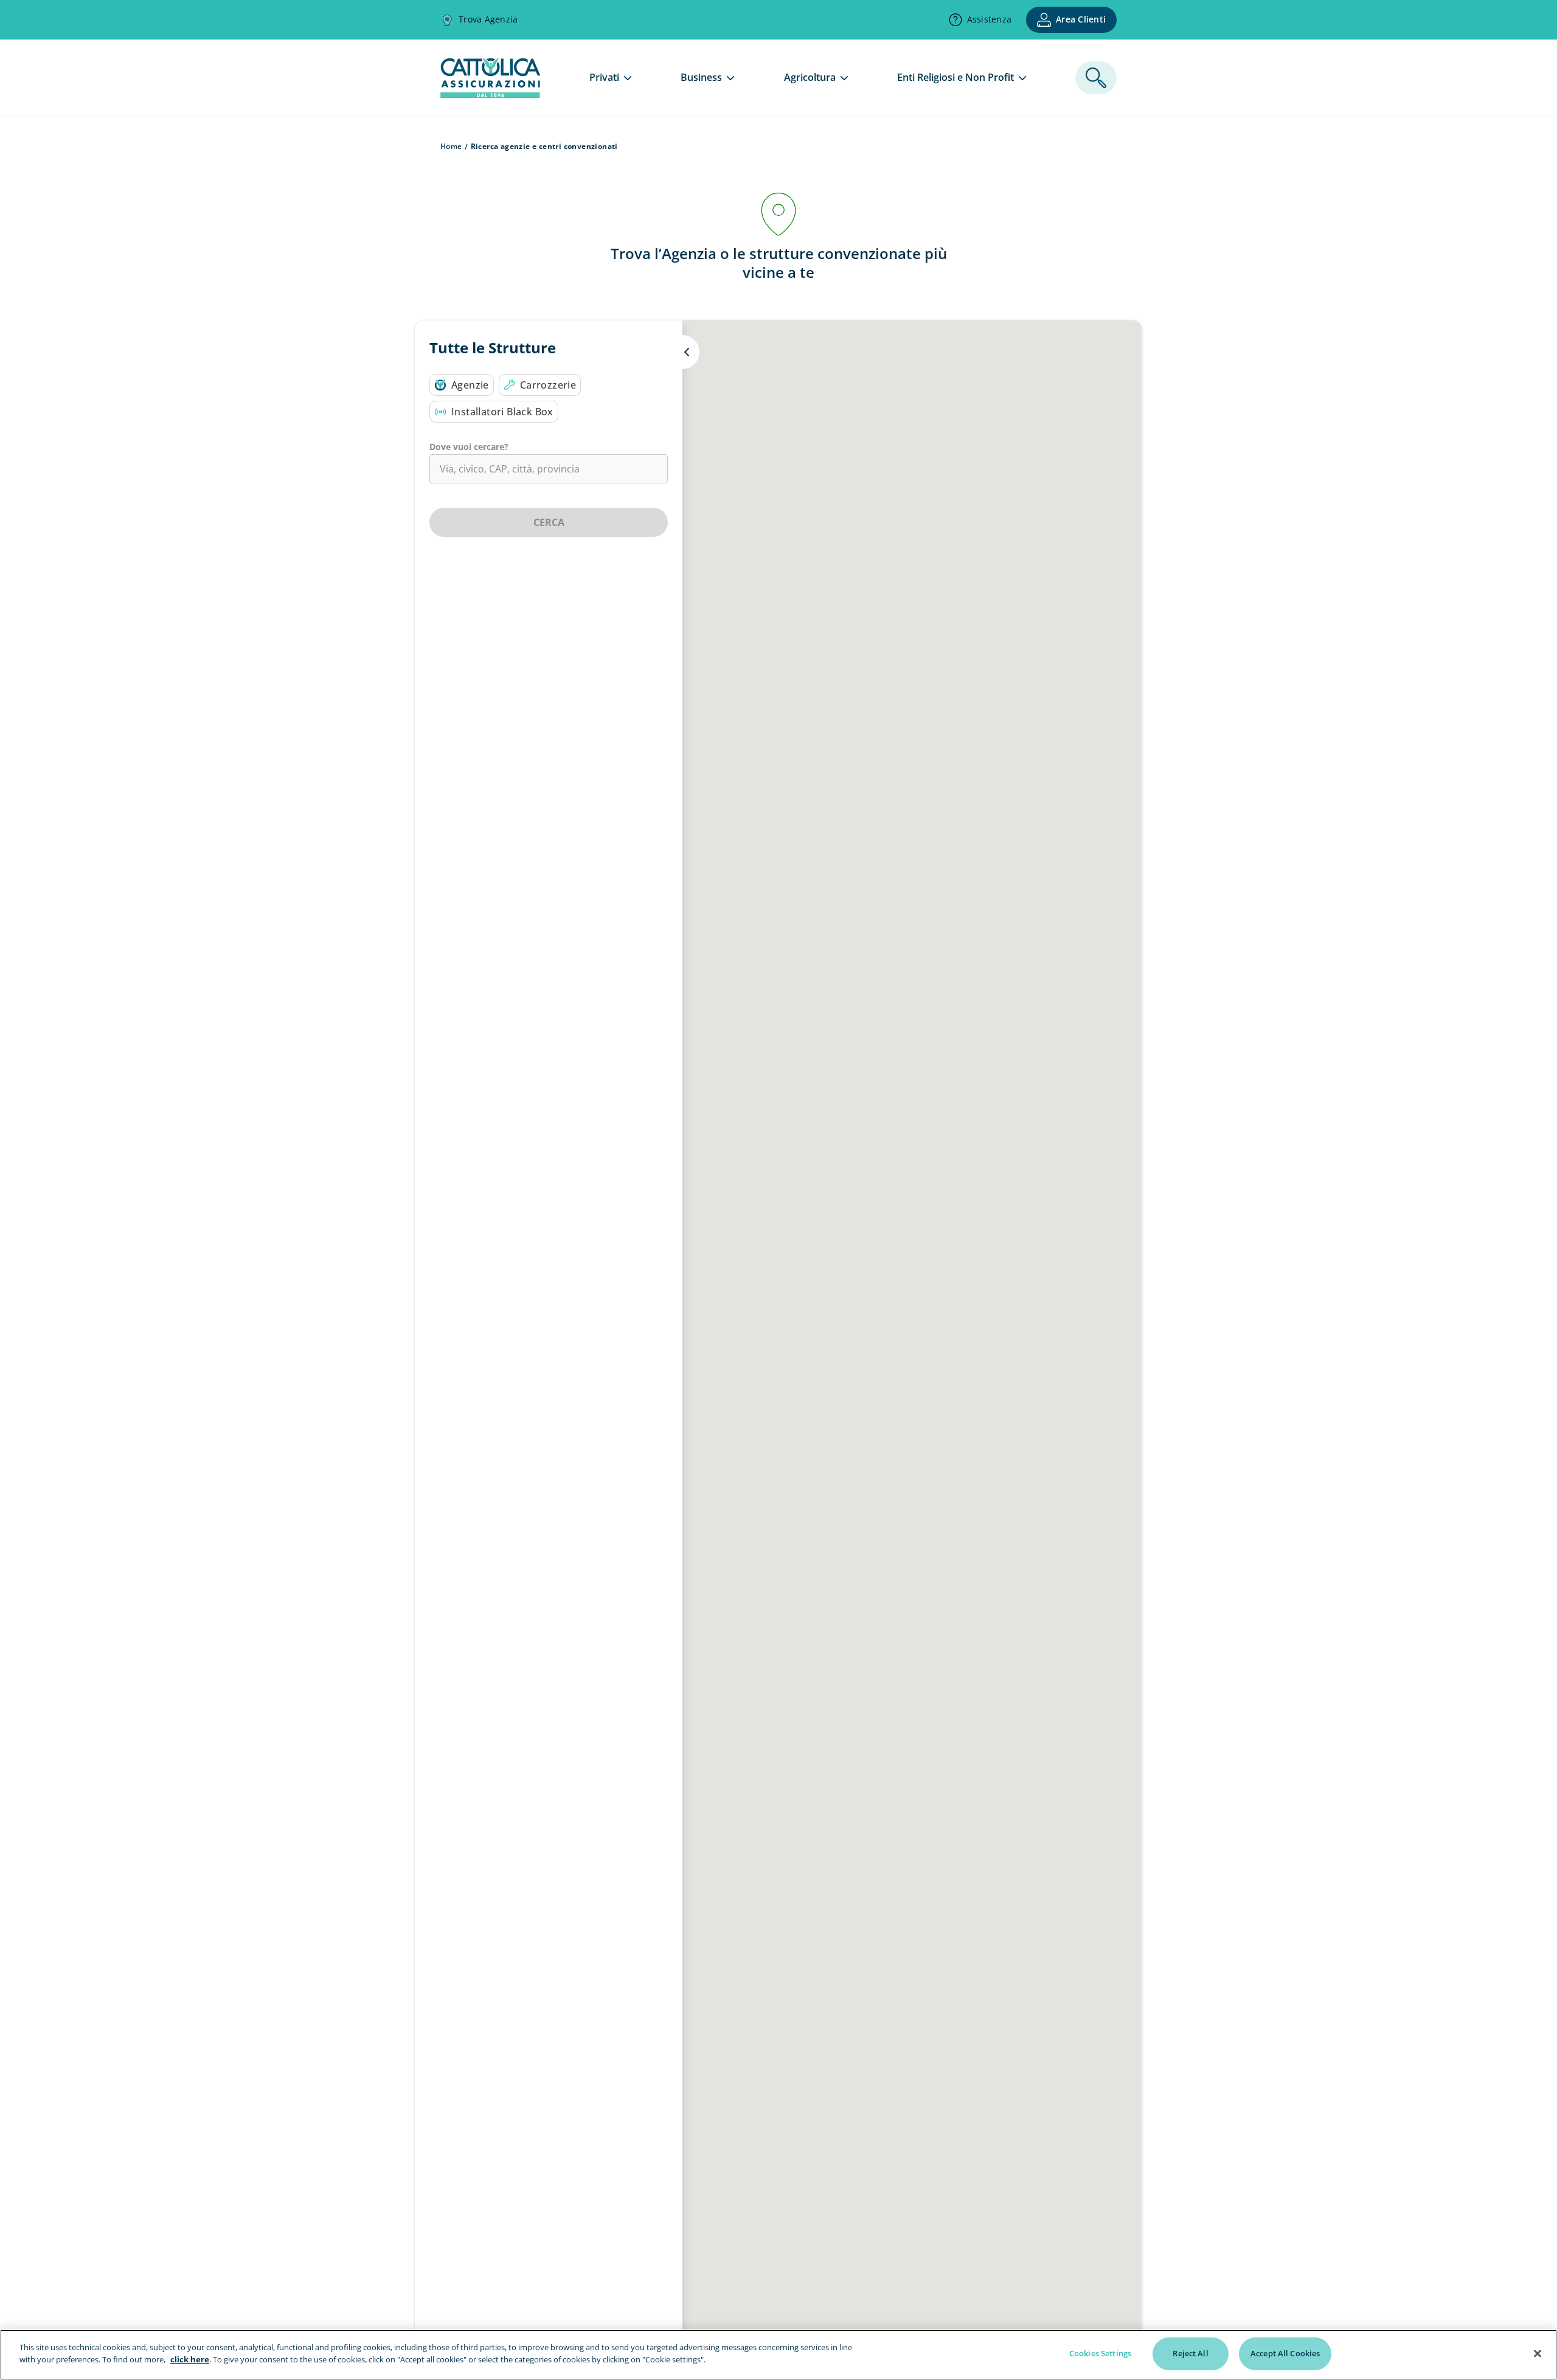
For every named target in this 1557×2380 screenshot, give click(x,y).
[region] (778, 2355)
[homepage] (490, 94)
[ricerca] (1096, 78)
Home (451, 146)
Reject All (1190, 2353)
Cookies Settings (1100, 2353)
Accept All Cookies (1285, 2353)
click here (190, 2359)
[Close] (1538, 2353)
